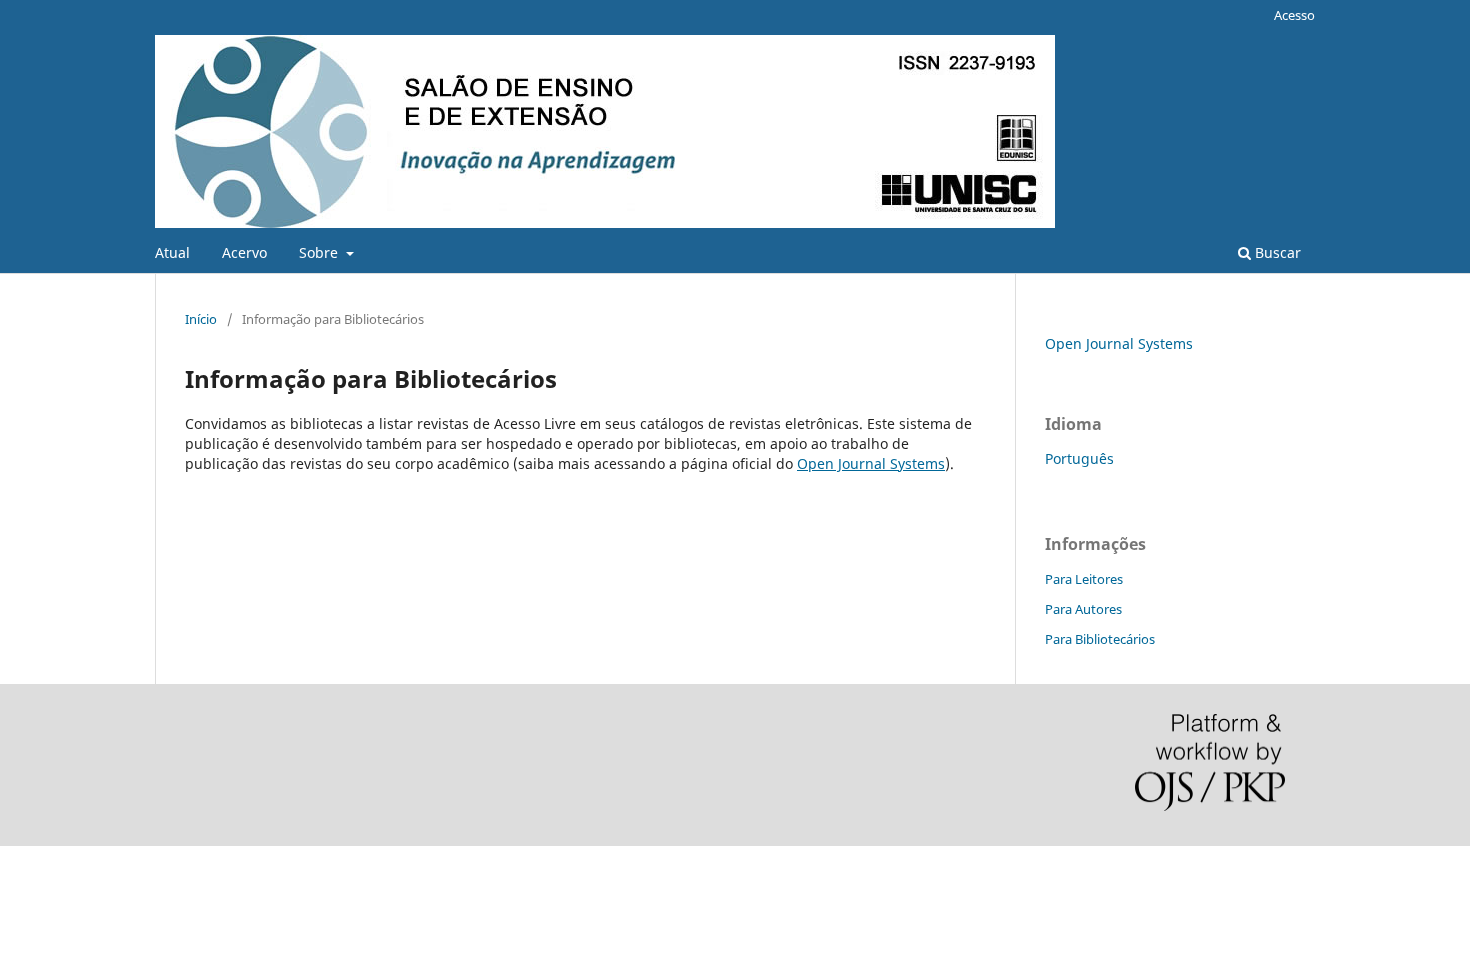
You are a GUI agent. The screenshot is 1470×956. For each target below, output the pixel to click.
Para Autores (1083, 609)
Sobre (320, 252)
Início (201, 319)
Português (1079, 458)
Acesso (1294, 15)
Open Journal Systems (871, 463)
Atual (172, 252)
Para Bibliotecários (1100, 639)
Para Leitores (1084, 579)
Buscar (1276, 252)
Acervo (244, 252)
